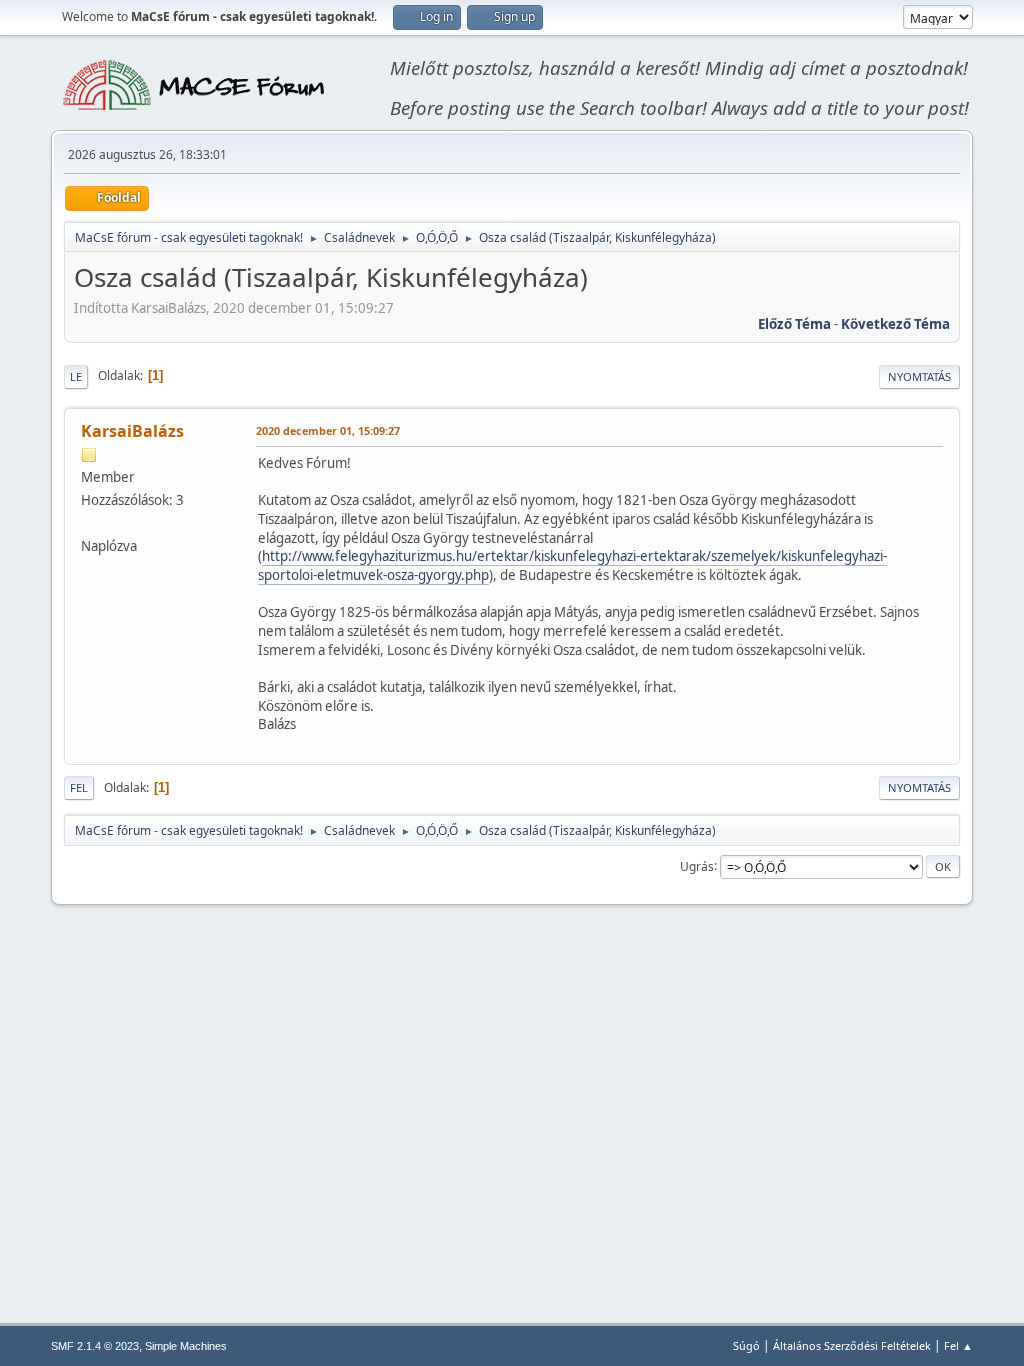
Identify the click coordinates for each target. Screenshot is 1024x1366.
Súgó (746, 1345)
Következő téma (895, 324)
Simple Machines (186, 1346)
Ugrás (697, 865)
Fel (79, 787)
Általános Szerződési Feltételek (852, 1345)
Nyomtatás (919, 376)
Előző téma (794, 324)
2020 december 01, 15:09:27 (328, 430)
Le (76, 376)
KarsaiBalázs (132, 431)
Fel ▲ (958, 1345)
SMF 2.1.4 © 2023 (95, 1346)
